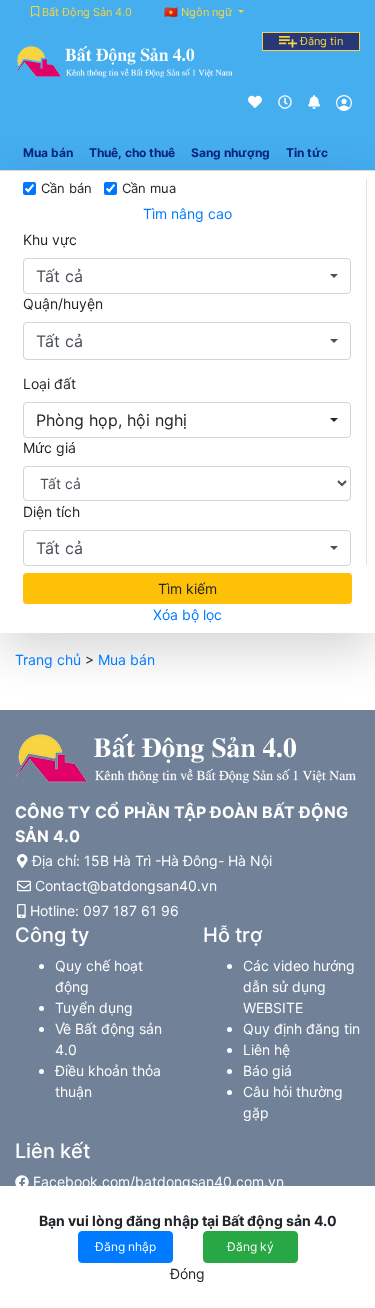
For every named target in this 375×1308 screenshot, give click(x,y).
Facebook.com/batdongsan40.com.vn (156, 1181)
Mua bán (126, 659)
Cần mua (149, 188)
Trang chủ (48, 659)
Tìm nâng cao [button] (187, 213)
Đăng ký (250, 1246)
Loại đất (49, 383)
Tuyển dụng (94, 1007)
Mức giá (49, 447)
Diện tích (51, 511)
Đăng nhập (125, 1246)
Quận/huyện (63, 303)
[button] (187, 276)
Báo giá (267, 1070)
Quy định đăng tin (301, 1028)
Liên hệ (266, 1049)
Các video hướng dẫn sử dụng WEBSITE (299, 986)
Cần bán (66, 188)
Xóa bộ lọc (187, 614)
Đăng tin (320, 41)
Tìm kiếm (187, 588)
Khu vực (50, 239)
